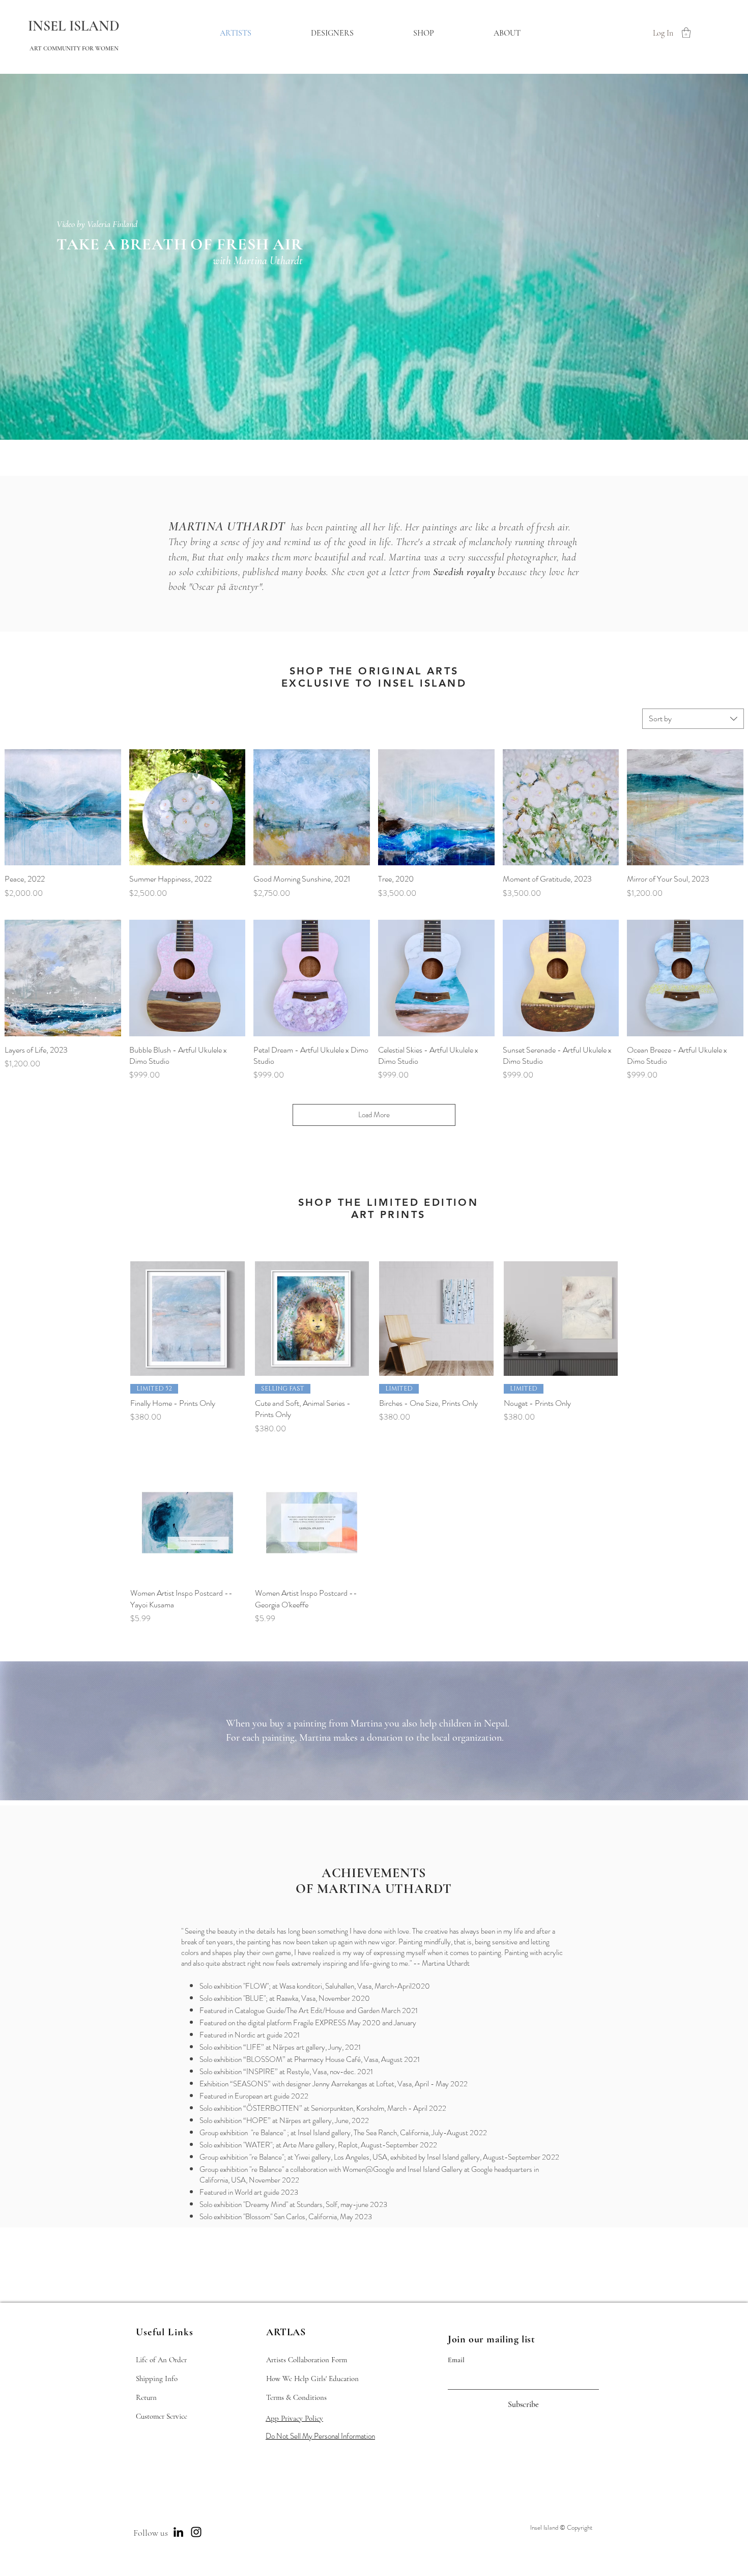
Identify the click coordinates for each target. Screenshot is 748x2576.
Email (456, 2360)
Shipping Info (157, 2379)
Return (146, 2397)
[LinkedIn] (178, 2532)
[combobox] (693, 719)
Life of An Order (161, 2360)
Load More (374, 1115)
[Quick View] (63, 808)
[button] (686, 33)
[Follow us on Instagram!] (196, 2532)
